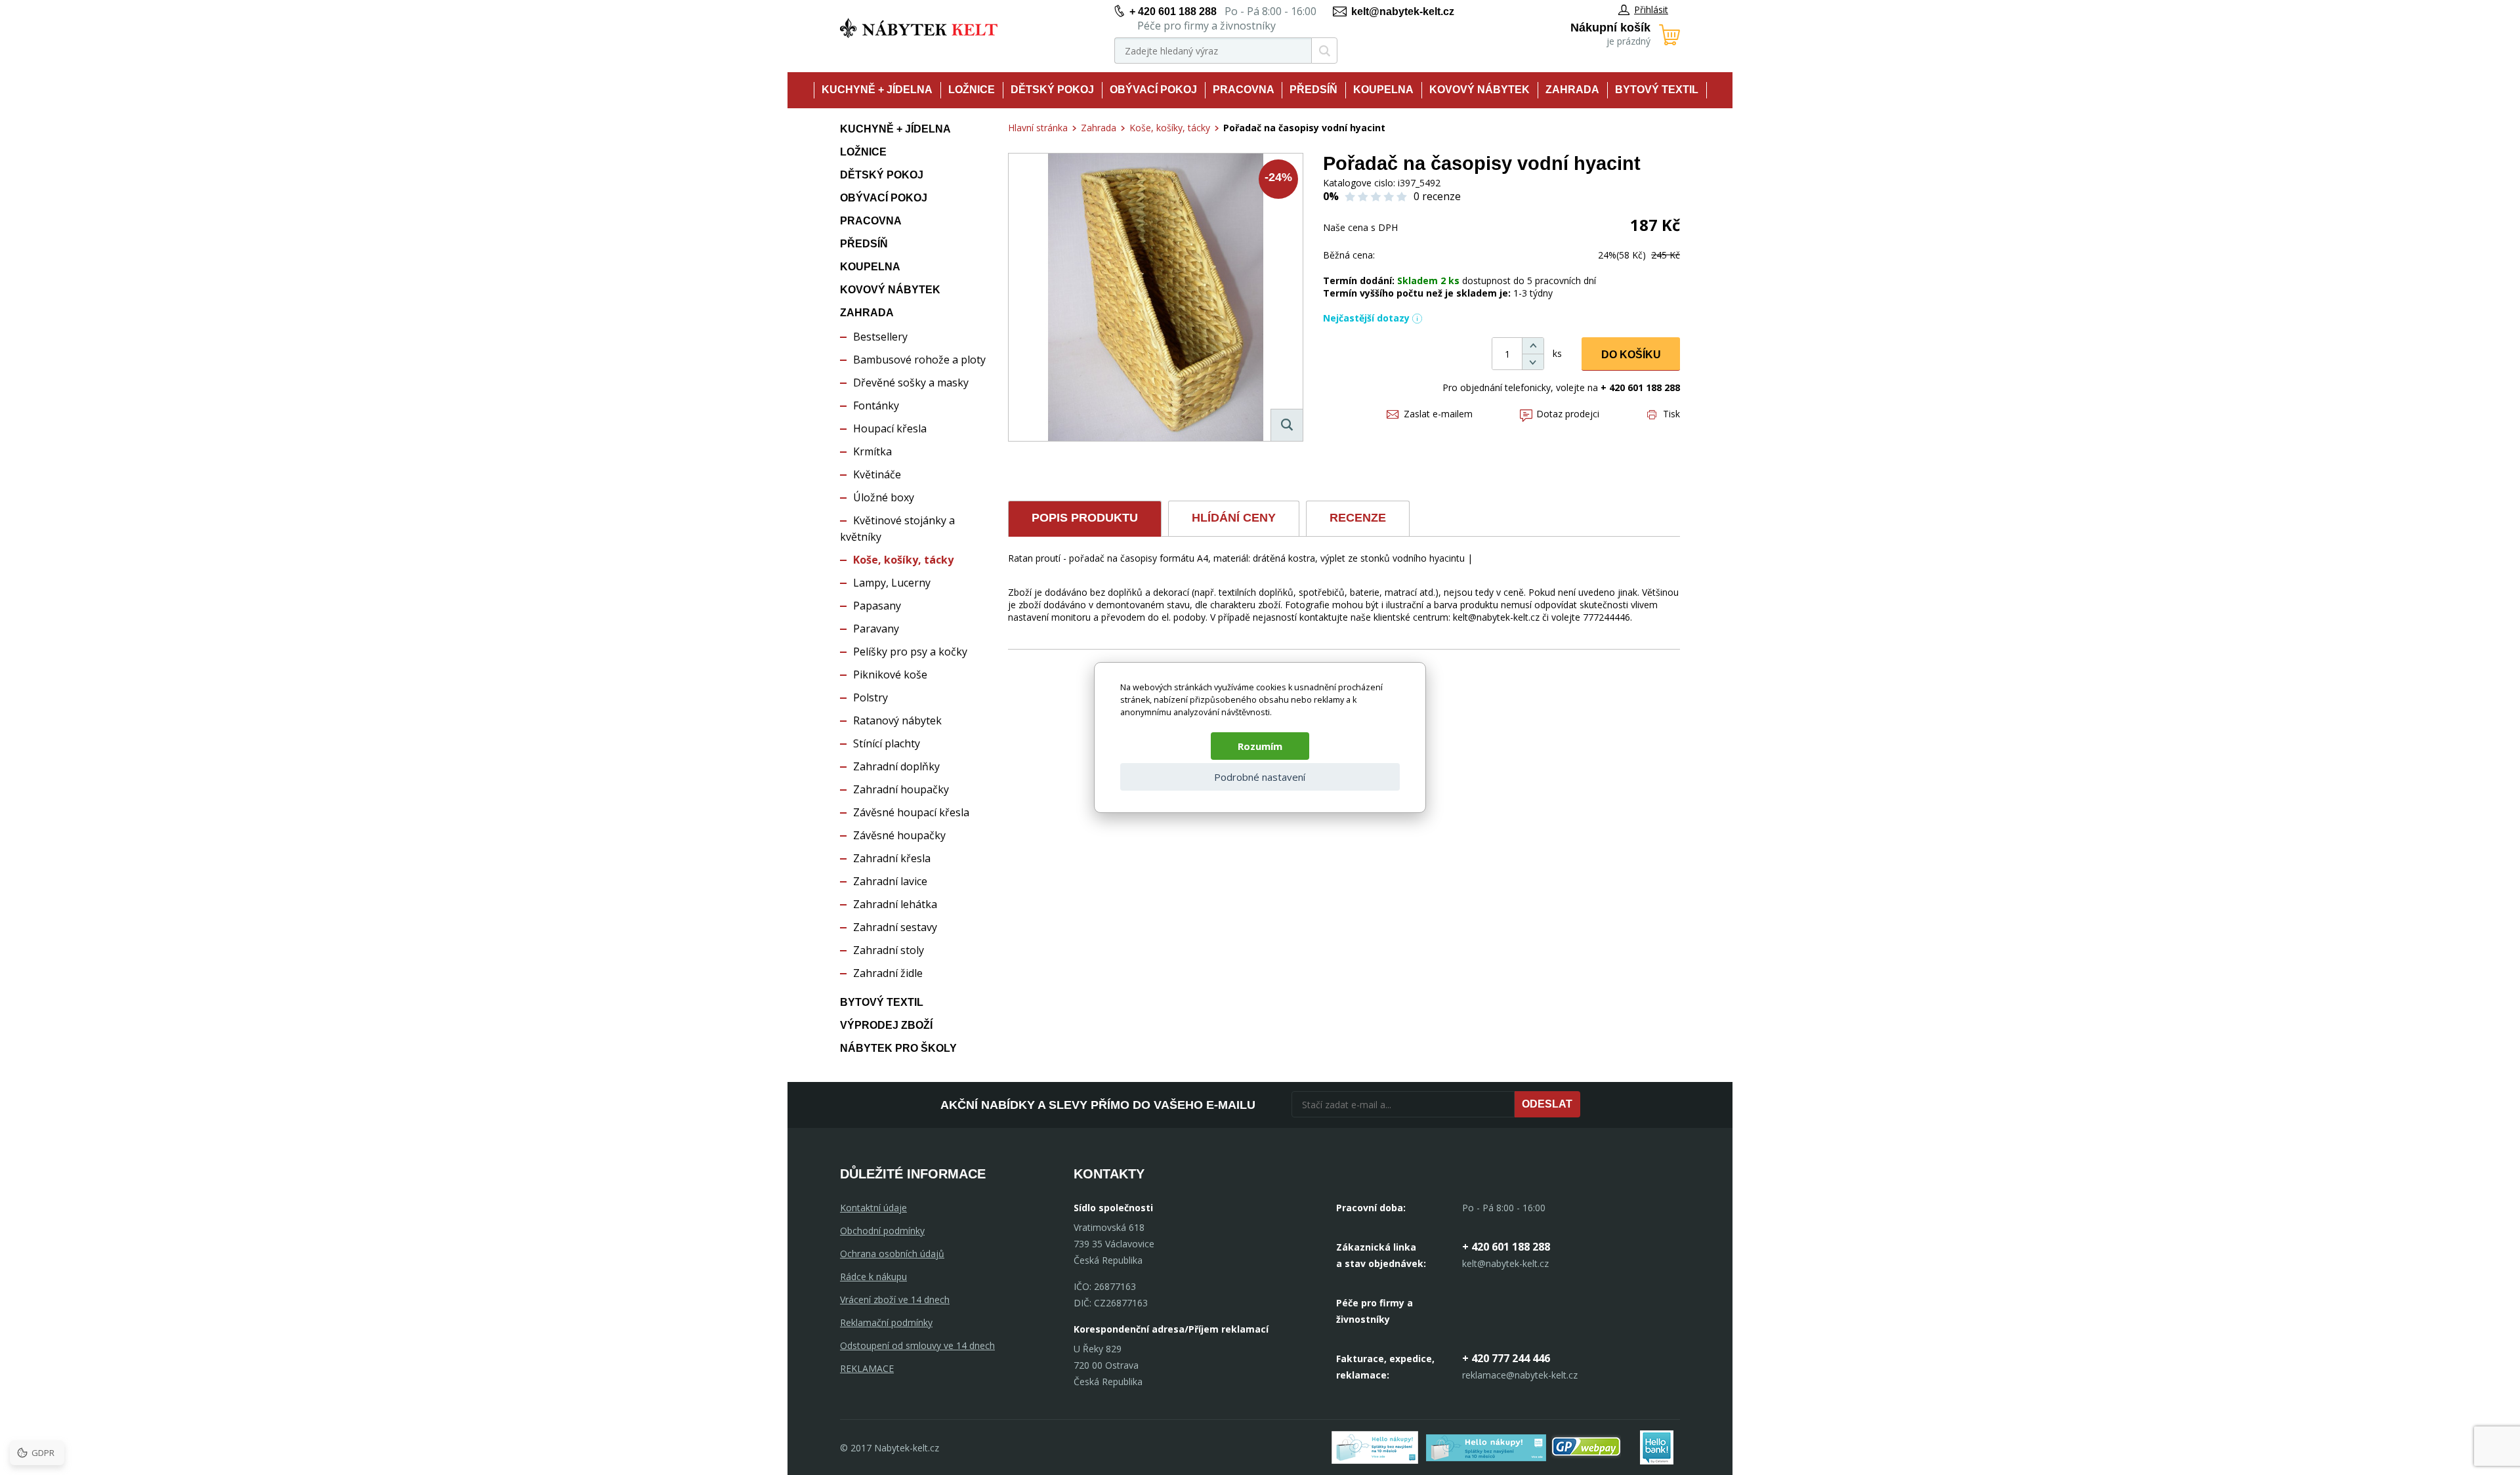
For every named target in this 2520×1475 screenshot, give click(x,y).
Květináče (877, 474)
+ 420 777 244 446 (1506, 1358)
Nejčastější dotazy (1366, 318)
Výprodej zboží (886, 1025)
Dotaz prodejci (1568, 414)
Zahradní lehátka (895, 904)
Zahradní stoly (889, 950)
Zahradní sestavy (895, 927)
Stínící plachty (887, 743)
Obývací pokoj (1153, 90)
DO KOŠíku (1631, 355)
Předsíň (1313, 90)
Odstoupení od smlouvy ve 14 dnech (917, 1345)
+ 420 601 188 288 (1173, 11)
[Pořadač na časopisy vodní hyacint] (1156, 297)
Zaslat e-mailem (1438, 414)
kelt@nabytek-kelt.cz (1403, 11)
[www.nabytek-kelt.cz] (919, 28)
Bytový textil (1657, 90)
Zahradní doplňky (896, 766)
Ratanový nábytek (897, 720)
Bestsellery (880, 337)
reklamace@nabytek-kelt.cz (1520, 1375)
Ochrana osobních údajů (892, 1254)
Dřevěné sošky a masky (911, 383)
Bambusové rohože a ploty (919, 360)
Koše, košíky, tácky (903, 560)
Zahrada (1572, 90)
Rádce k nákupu (873, 1277)
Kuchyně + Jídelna (877, 90)
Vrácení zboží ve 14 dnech (895, 1299)
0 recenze (1437, 196)
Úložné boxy (884, 497)
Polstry (871, 697)
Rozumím (1260, 746)
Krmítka (872, 451)
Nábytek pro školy (898, 1048)
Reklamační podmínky (886, 1322)
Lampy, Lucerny (892, 583)
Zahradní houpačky (901, 789)
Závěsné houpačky (899, 835)
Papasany (877, 606)
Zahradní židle (888, 973)
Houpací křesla (890, 428)
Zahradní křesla (892, 858)
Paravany (876, 629)
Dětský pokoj (1052, 90)
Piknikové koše (890, 675)
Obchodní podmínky (882, 1231)
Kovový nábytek (1480, 90)
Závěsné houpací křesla (911, 812)
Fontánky (876, 405)
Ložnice (972, 90)
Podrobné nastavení (1260, 777)
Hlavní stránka (1038, 128)
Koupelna (1383, 90)
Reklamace (867, 1368)
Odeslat (1547, 1104)
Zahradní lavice (890, 881)
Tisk (1671, 414)
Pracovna (1244, 90)
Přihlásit (1651, 10)
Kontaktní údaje (873, 1208)
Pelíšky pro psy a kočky (910, 652)
